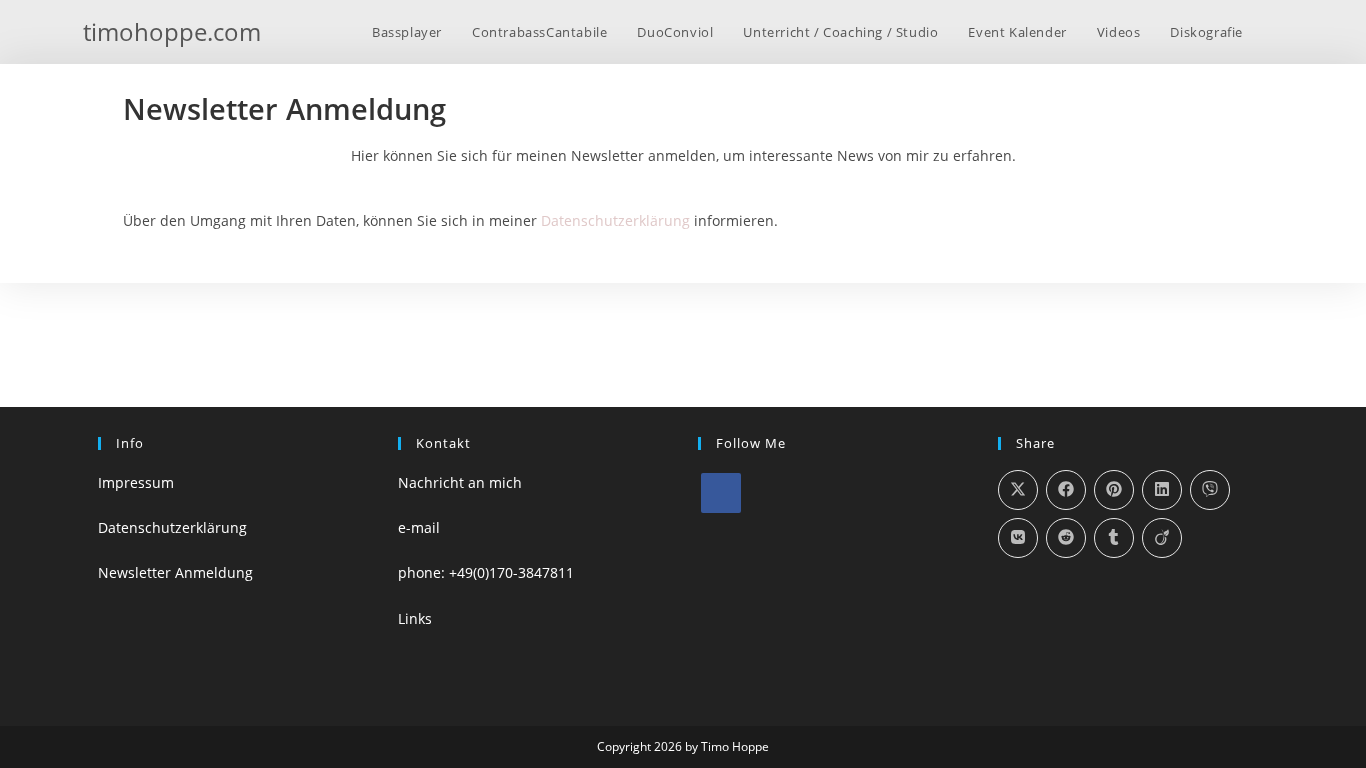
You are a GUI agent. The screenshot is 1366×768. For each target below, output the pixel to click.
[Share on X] (1018, 490)
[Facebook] (721, 493)
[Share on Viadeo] (1162, 538)
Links (415, 618)
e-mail (419, 527)
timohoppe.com (172, 31)
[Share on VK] (1018, 538)
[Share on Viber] (1210, 490)
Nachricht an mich (460, 482)
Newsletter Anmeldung (175, 572)
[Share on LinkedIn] (1162, 490)
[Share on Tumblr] (1114, 538)
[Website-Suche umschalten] (1278, 32)
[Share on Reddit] (1066, 538)
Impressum (136, 482)
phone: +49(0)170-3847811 (486, 572)
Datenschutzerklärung (615, 220)
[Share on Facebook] (1066, 490)
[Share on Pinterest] (1114, 490)
